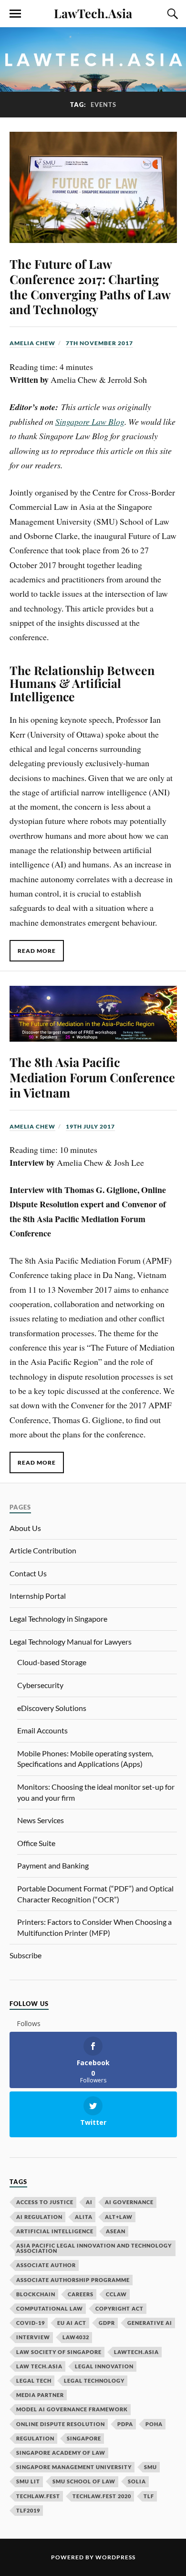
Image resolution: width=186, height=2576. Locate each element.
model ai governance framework (72, 2409)
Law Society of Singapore (59, 2352)
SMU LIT (28, 2481)
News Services (41, 1820)
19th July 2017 (90, 1126)
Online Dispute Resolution (61, 2424)
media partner (40, 2395)
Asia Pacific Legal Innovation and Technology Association (94, 2248)
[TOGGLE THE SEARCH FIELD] (171, 14)
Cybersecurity (40, 1685)
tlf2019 (28, 2510)
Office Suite (36, 1843)
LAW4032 (76, 2337)
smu (150, 2467)
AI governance (129, 2202)
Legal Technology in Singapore (58, 1619)
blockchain (36, 2294)
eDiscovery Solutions (52, 1708)
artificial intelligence (55, 2231)
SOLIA (137, 2481)
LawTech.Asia (93, 13)
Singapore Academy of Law (61, 2453)
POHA (154, 2424)
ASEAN (116, 2231)
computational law (50, 2308)
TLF (149, 2496)
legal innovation (104, 2366)
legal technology (94, 2381)
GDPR (107, 2323)
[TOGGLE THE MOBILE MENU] (15, 14)
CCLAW (116, 2294)
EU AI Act (72, 2323)
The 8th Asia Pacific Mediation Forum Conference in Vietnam (92, 1077)
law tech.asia (39, 2366)
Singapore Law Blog (90, 422)
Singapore (84, 2438)
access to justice (45, 2202)
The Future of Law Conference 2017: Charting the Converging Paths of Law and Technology (90, 286)
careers (81, 2294)
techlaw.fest (38, 2496)
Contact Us (28, 1573)
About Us (25, 1528)
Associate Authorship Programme (73, 2280)
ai (89, 2202)
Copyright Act (119, 2308)
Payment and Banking (53, 1865)
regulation (35, 2438)
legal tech (34, 2381)
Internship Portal (38, 1596)
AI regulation (39, 2217)
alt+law (119, 2217)
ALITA (84, 2217)
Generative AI (150, 2323)
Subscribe (26, 1955)
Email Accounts (42, 1730)
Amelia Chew (32, 343)
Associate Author (46, 2265)
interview (33, 2337)
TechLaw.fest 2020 (102, 2496)
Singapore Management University (74, 2467)
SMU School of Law (84, 2481)
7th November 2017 (99, 343)
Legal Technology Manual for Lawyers (71, 1642)
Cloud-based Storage (52, 1662)
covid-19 (31, 2323)
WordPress (115, 2557)
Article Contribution (43, 1550)
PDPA (125, 2424)
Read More (37, 951)
